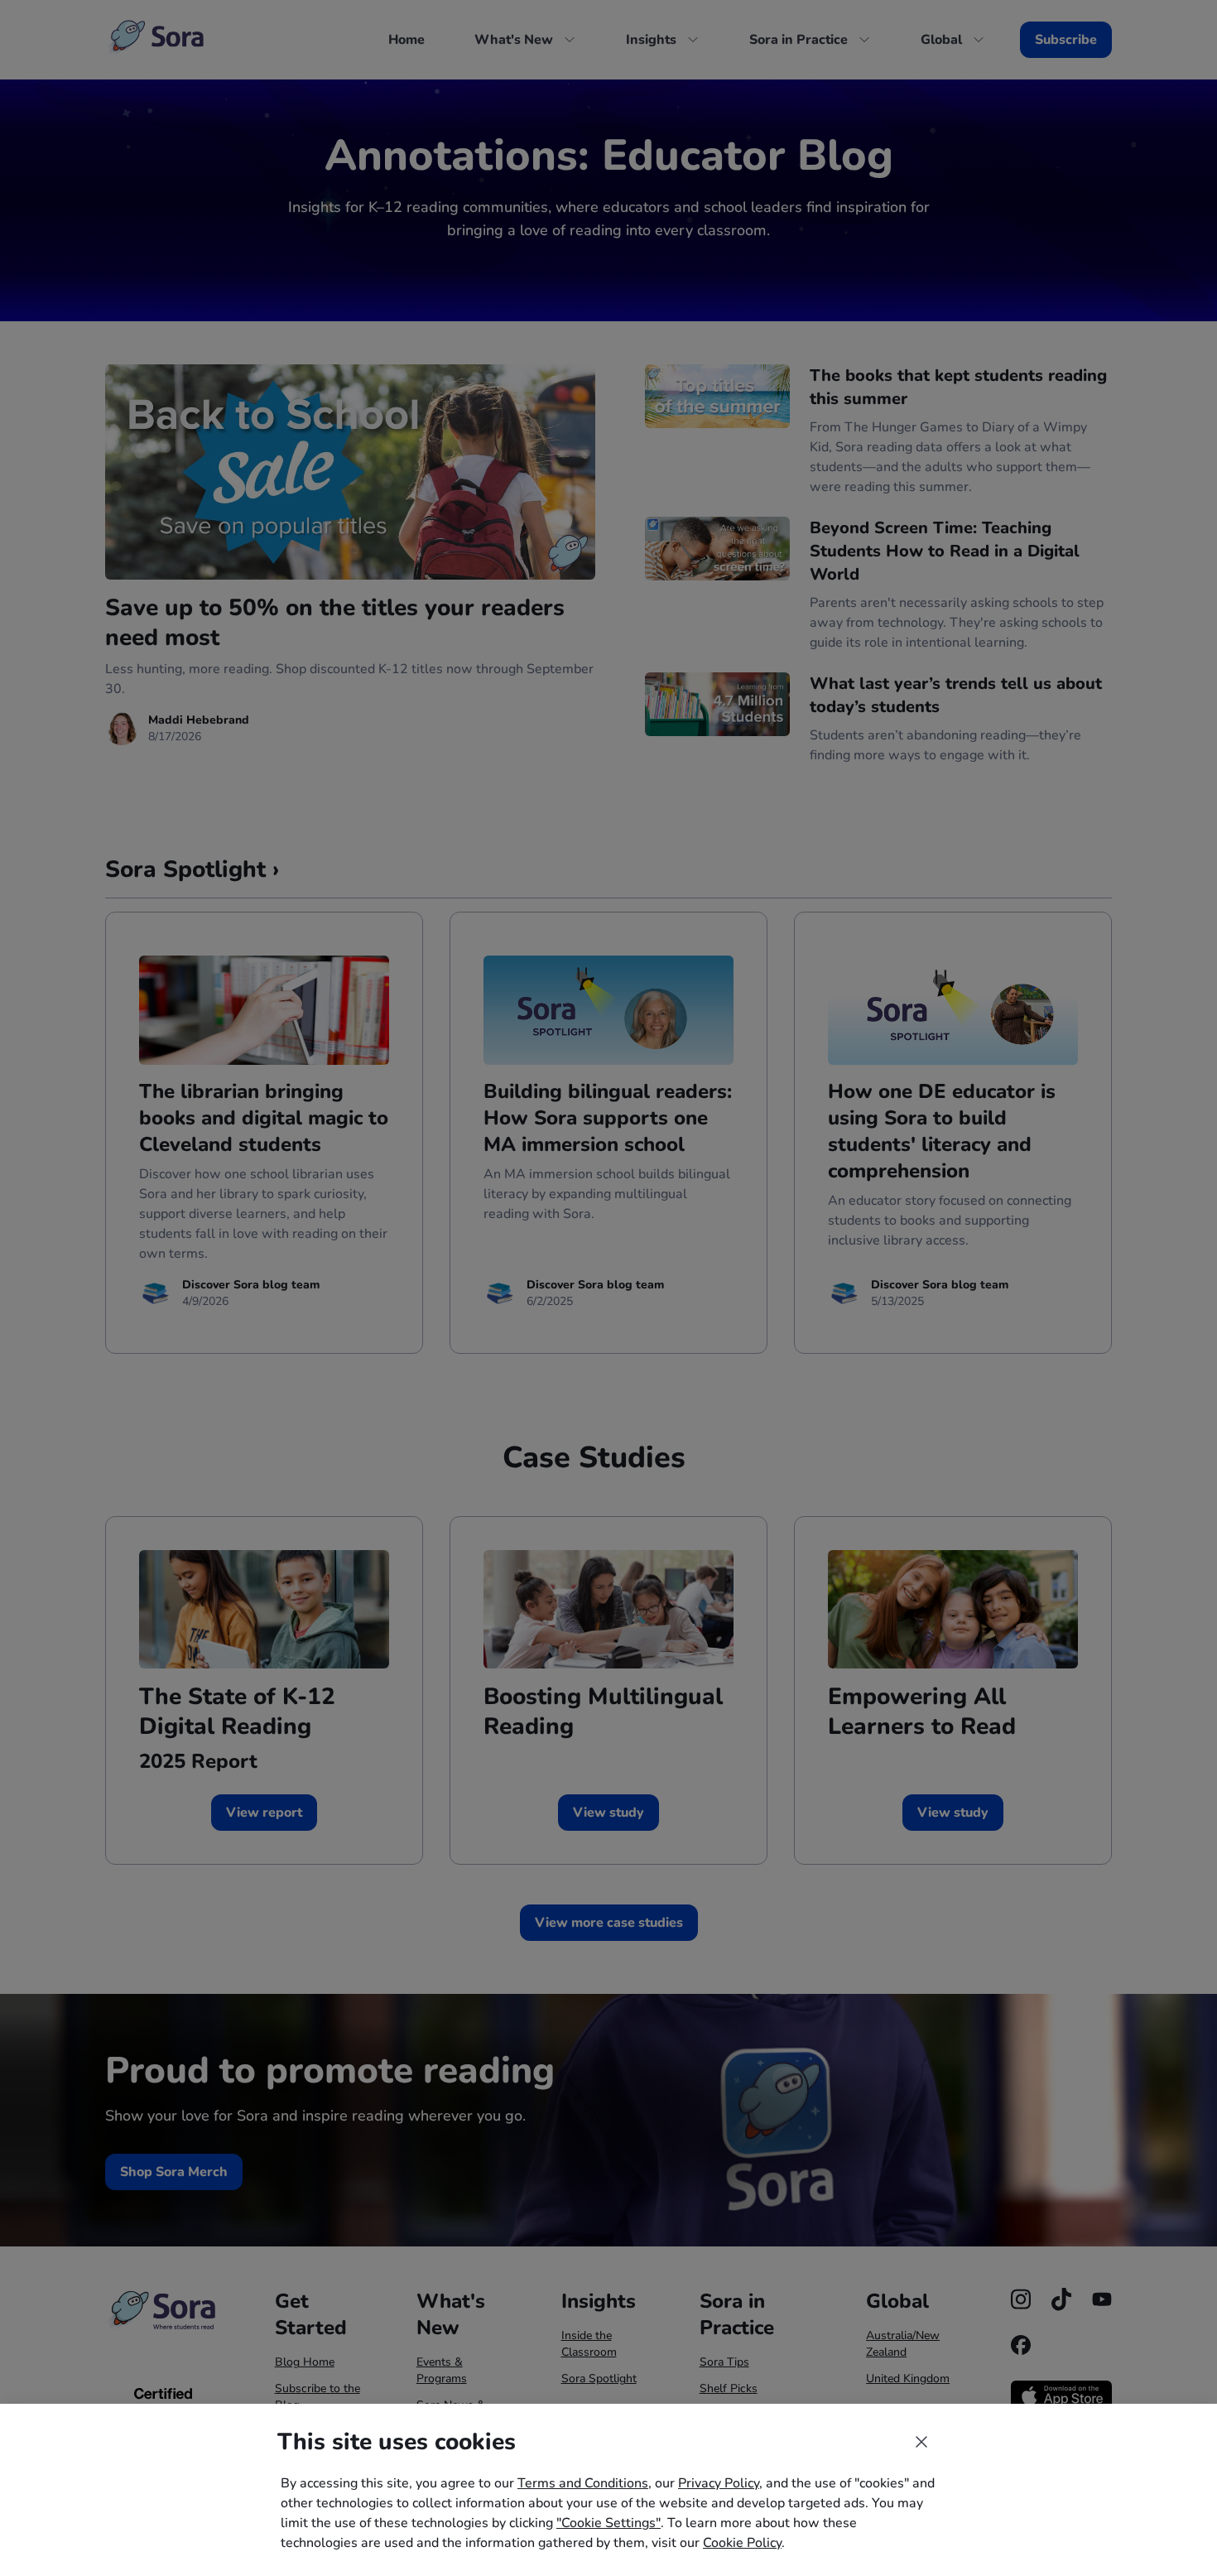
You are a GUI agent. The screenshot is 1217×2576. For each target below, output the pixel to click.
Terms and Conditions (583, 2483)
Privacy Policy (719, 2483)
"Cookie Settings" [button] (608, 2523)
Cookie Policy (742, 2543)
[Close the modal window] (921, 2442)
